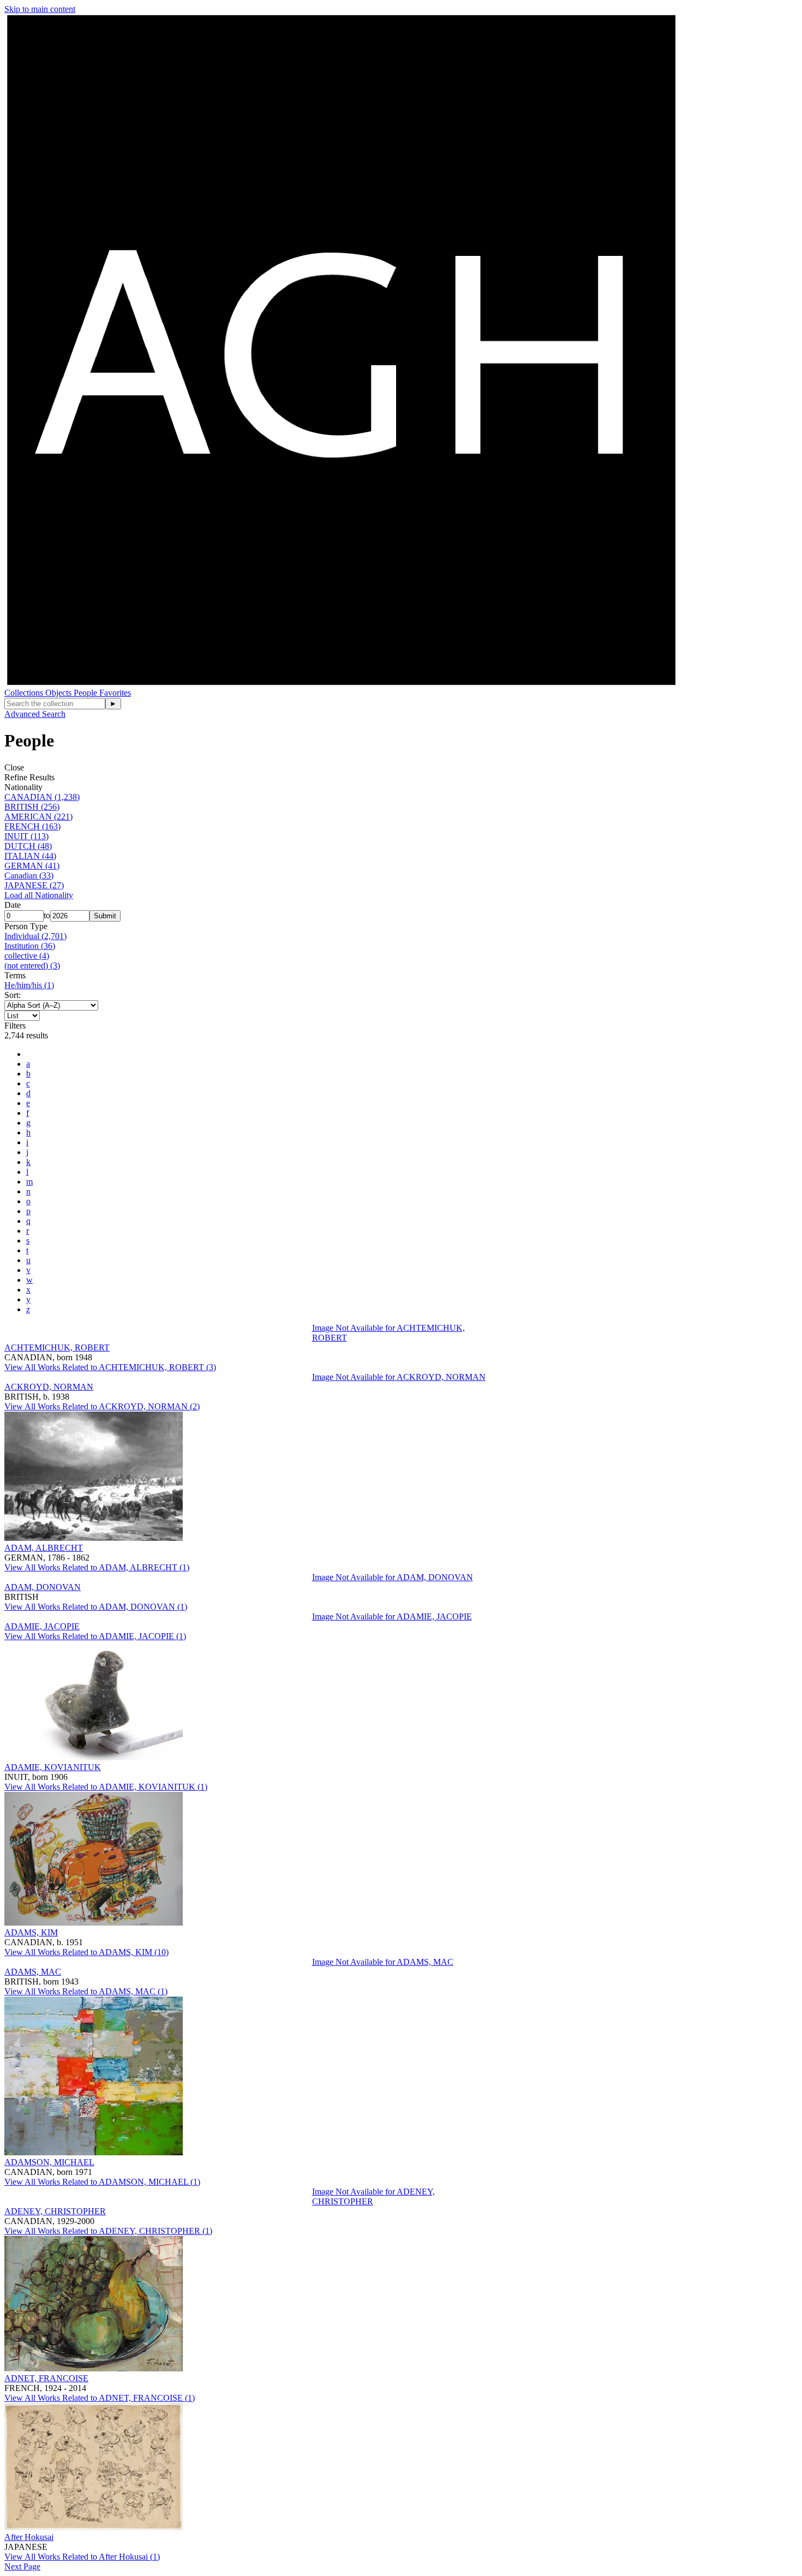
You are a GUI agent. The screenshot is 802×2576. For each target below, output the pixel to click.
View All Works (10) (86, 1952)
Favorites (115, 693)
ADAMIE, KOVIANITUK (53, 1767)
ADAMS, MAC (33, 1972)
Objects (59, 693)
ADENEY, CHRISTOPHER (55, 2211)
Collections (25, 693)
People (86, 693)
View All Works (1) (97, 1567)
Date (13, 905)
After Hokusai (29, 2537)
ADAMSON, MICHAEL (49, 2162)
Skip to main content (40, 9)
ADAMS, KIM (31, 1932)
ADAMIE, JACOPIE (42, 1626)
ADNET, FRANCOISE (46, 2378)
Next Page (22, 2566)
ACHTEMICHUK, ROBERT (57, 1347)
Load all (39, 895)
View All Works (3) (110, 1367)
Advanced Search (35, 714)
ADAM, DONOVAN (43, 1587)
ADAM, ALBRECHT (44, 1548)
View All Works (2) (102, 1406)
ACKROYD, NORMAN (49, 1387)
